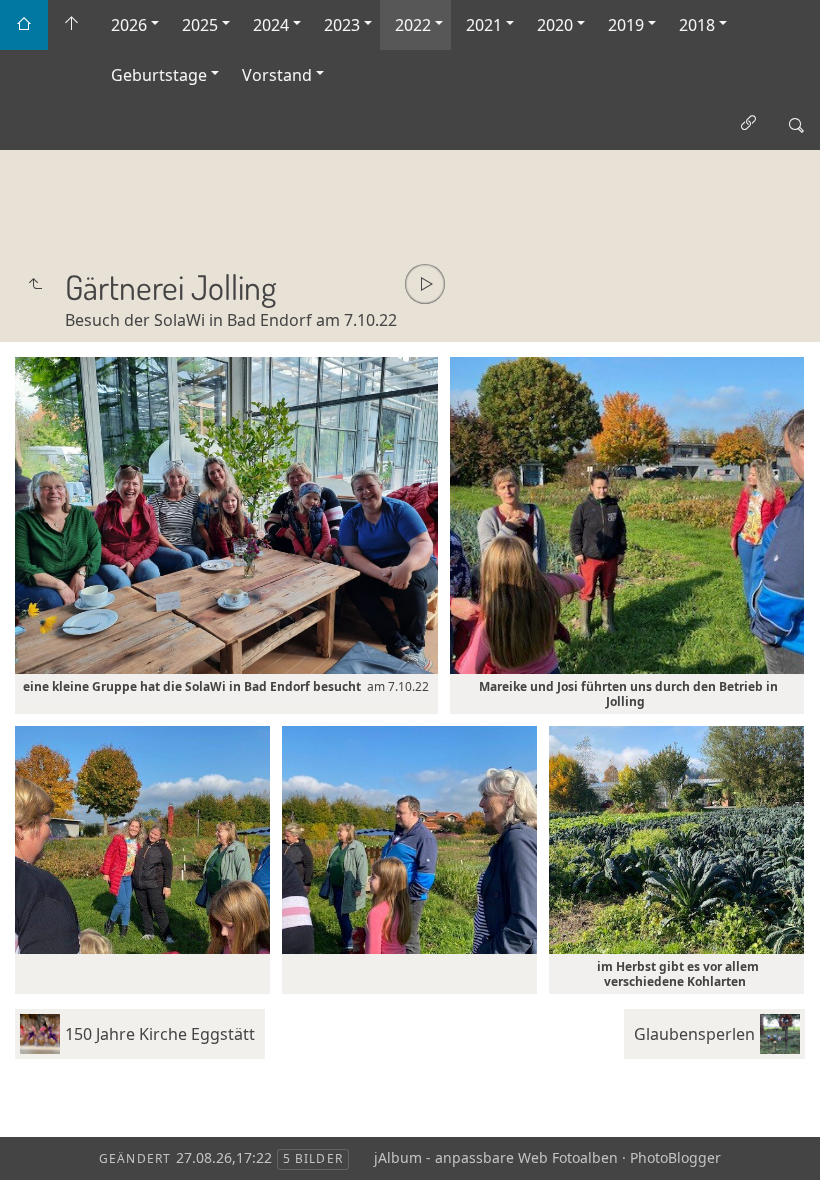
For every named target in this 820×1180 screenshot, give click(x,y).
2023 (342, 25)
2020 (555, 25)
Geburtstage (159, 75)
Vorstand (277, 75)
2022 (413, 25)
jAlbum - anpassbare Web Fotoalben (496, 1157)
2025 (200, 25)
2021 (484, 25)
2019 (626, 25)
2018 (697, 25)
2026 (129, 25)
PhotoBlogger (675, 1157)
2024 (271, 25)
